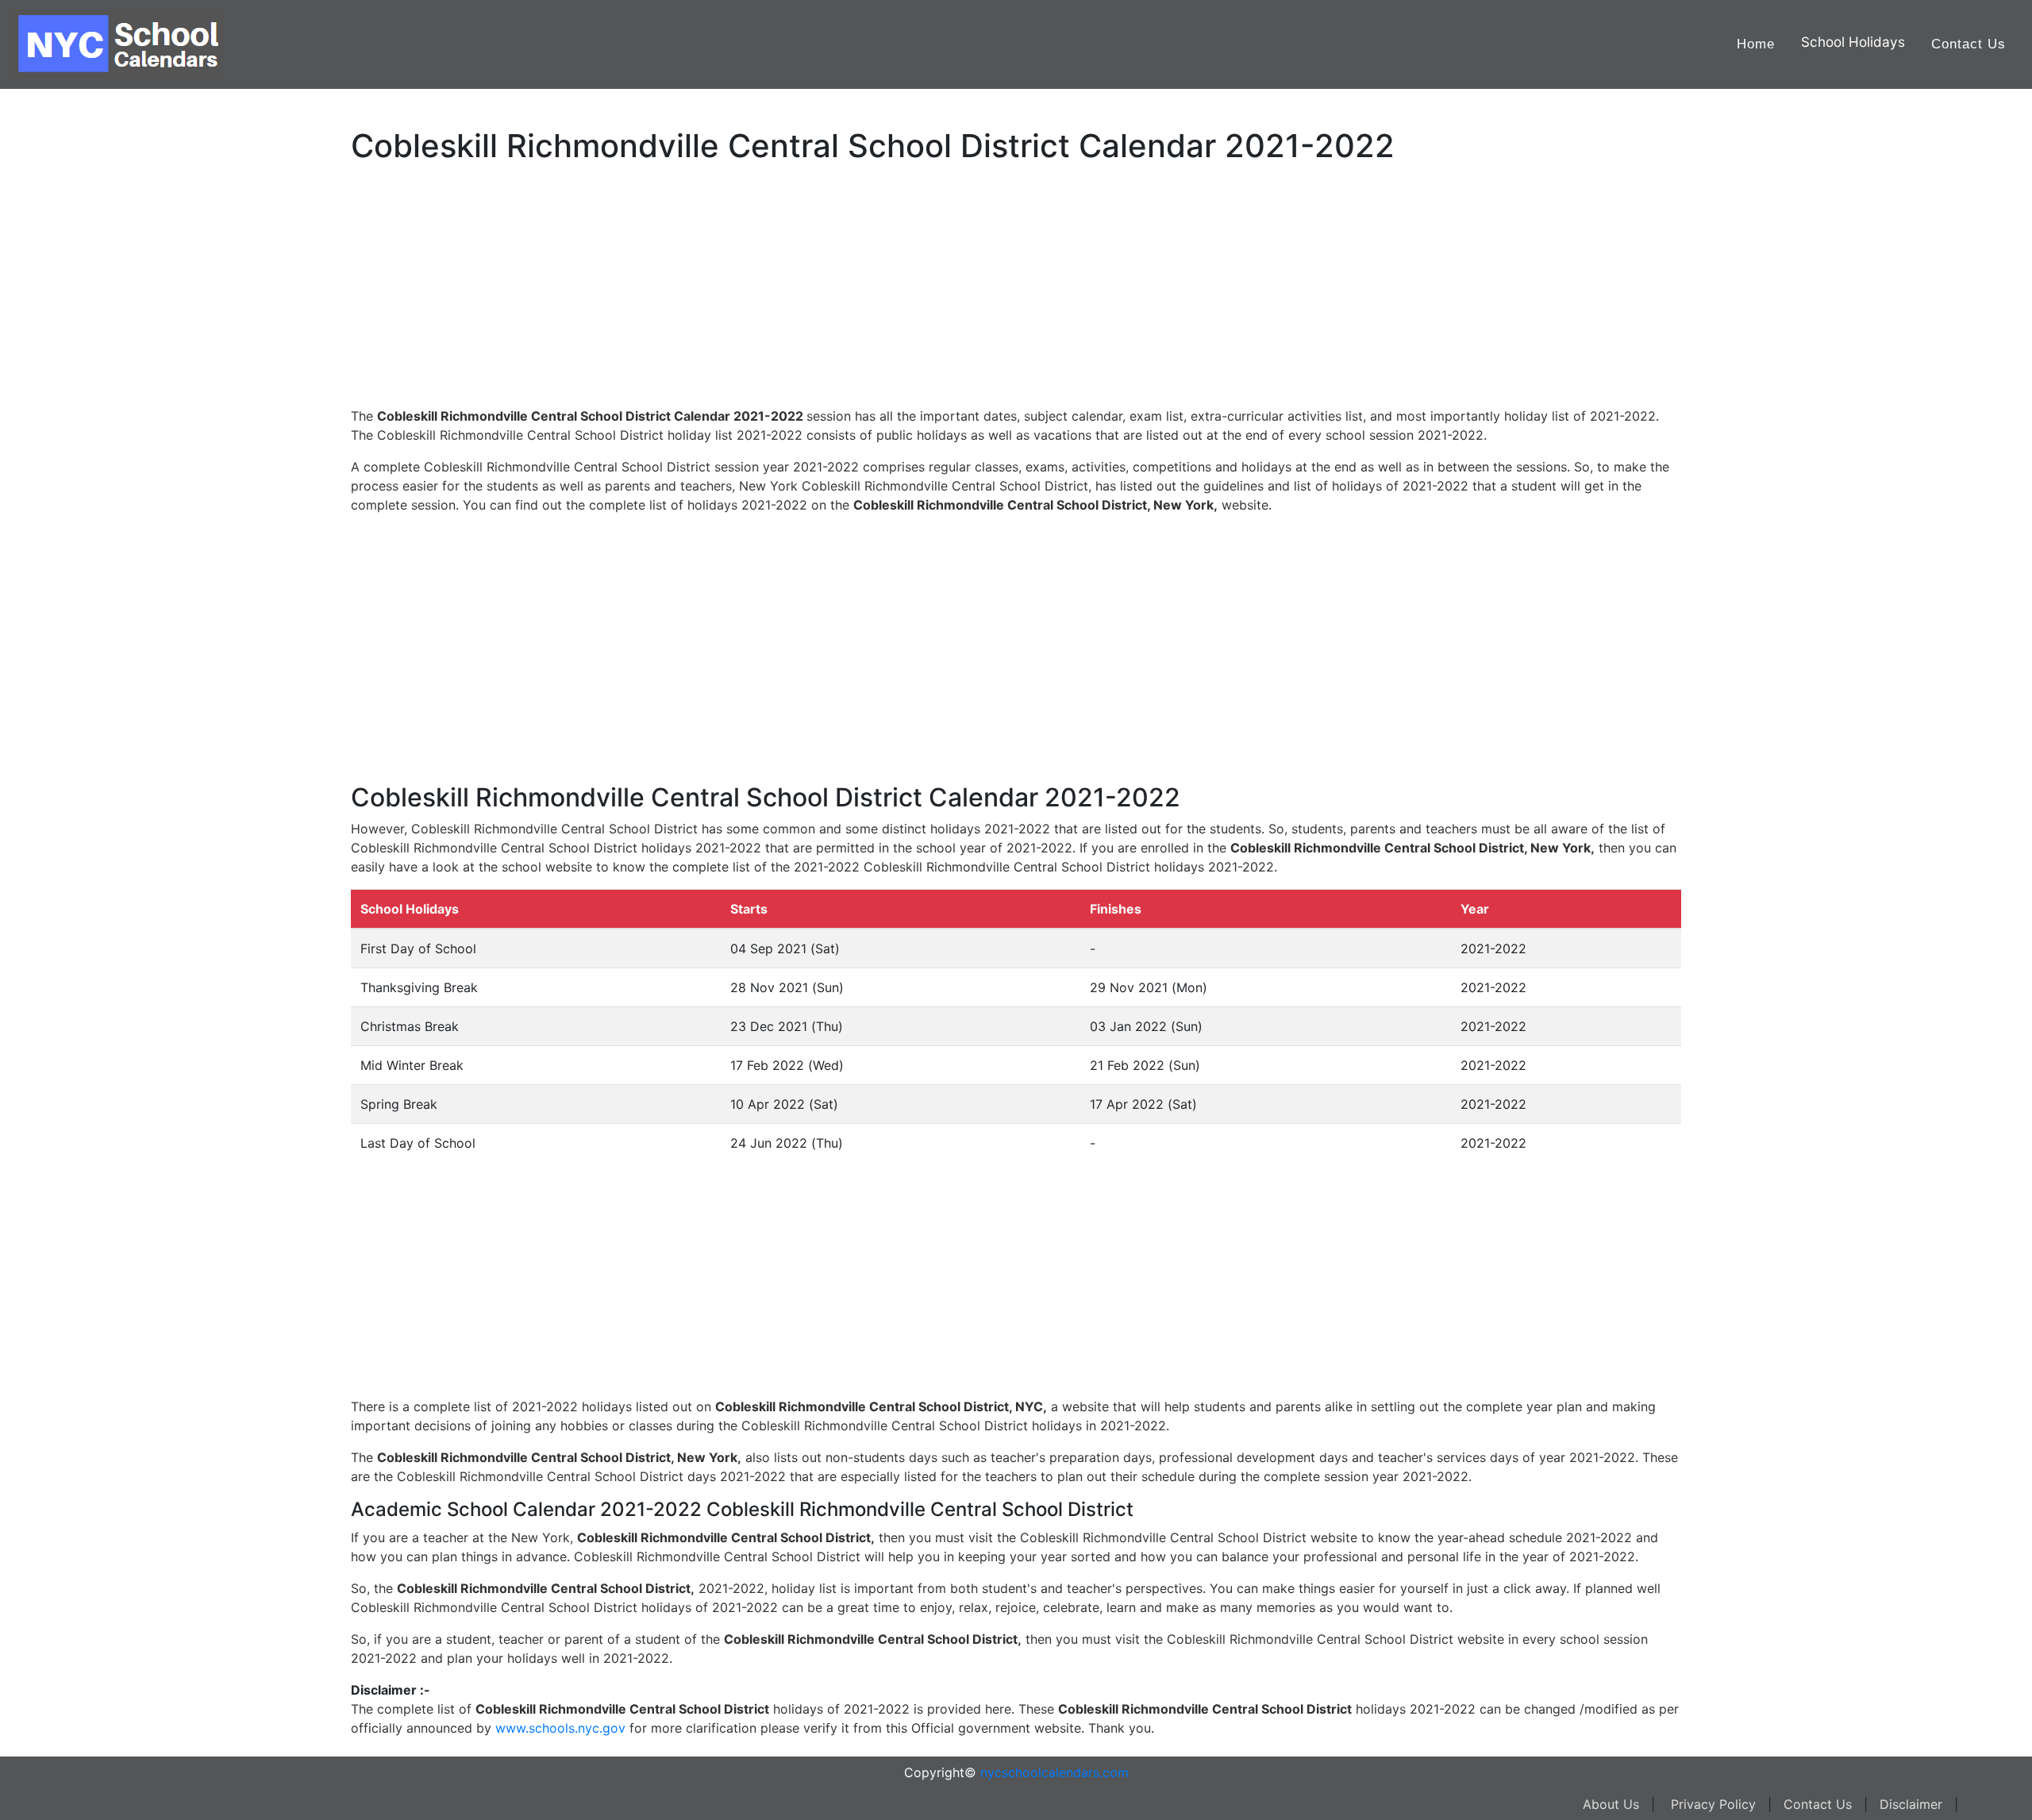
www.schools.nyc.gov (560, 1728)
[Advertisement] (91, 506)
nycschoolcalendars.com (1054, 1772)
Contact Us (1968, 44)
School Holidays (1853, 42)
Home (1756, 44)
